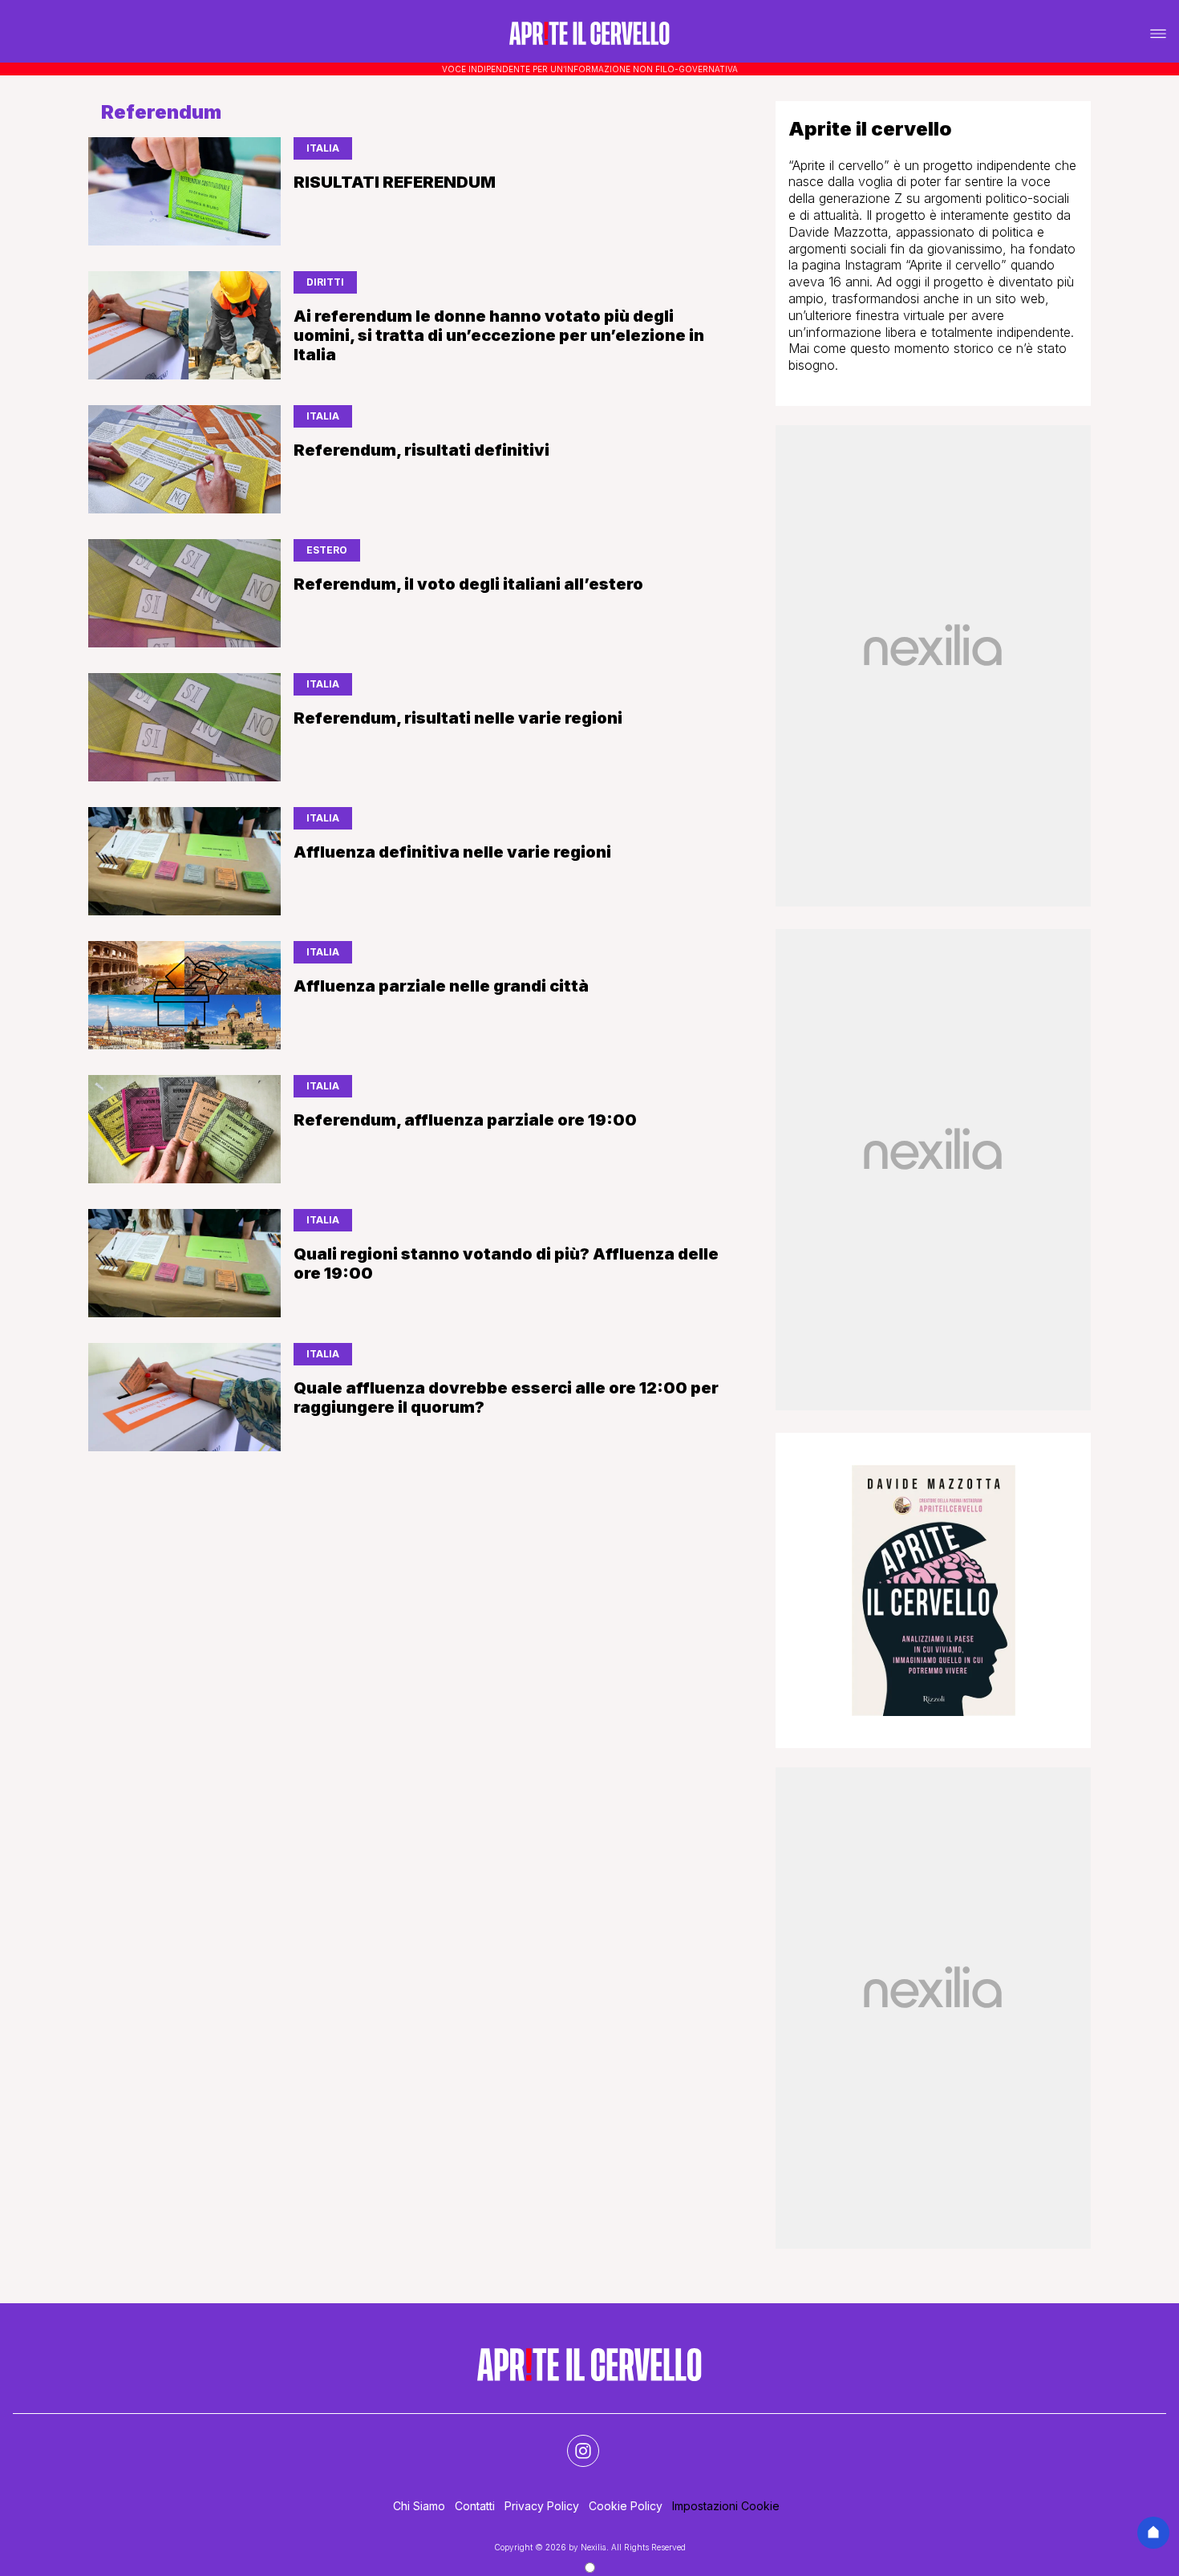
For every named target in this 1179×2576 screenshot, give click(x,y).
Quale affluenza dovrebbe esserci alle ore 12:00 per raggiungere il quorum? (506, 1398)
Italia (323, 148)
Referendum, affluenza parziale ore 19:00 (465, 1120)
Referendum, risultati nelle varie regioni (458, 718)
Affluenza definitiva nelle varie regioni (452, 852)
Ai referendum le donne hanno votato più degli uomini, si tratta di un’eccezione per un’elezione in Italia (499, 335)
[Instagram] (573, 2441)
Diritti (325, 282)
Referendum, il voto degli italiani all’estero (468, 584)
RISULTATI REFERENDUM (395, 182)
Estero (327, 550)
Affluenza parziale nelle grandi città (441, 986)
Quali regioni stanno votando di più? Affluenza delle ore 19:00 (506, 1264)
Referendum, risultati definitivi (421, 450)
